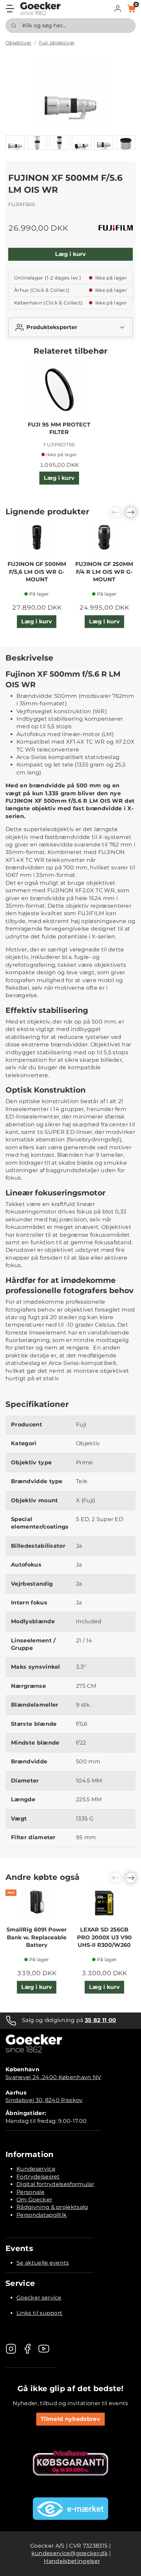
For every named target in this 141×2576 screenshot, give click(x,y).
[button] (118, 9)
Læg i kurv (70, 254)
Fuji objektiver (57, 43)
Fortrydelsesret (38, 2177)
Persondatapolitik (42, 2215)
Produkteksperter (52, 327)
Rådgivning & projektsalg (52, 2207)
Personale (30, 2192)
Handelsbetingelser (72, 2561)
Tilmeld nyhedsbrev (70, 2419)
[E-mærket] (70, 2509)
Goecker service (39, 2298)
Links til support (39, 2313)
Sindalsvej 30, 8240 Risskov (44, 2100)
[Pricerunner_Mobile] (70, 2463)
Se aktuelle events (43, 2263)
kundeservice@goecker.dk (70, 2553)
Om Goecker (34, 2200)
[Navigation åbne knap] (10, 9)
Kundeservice (36, 2169)
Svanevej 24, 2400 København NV (53, 2077)
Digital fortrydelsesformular (55, 2184)
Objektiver (18, 43)
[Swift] (40, 9)
